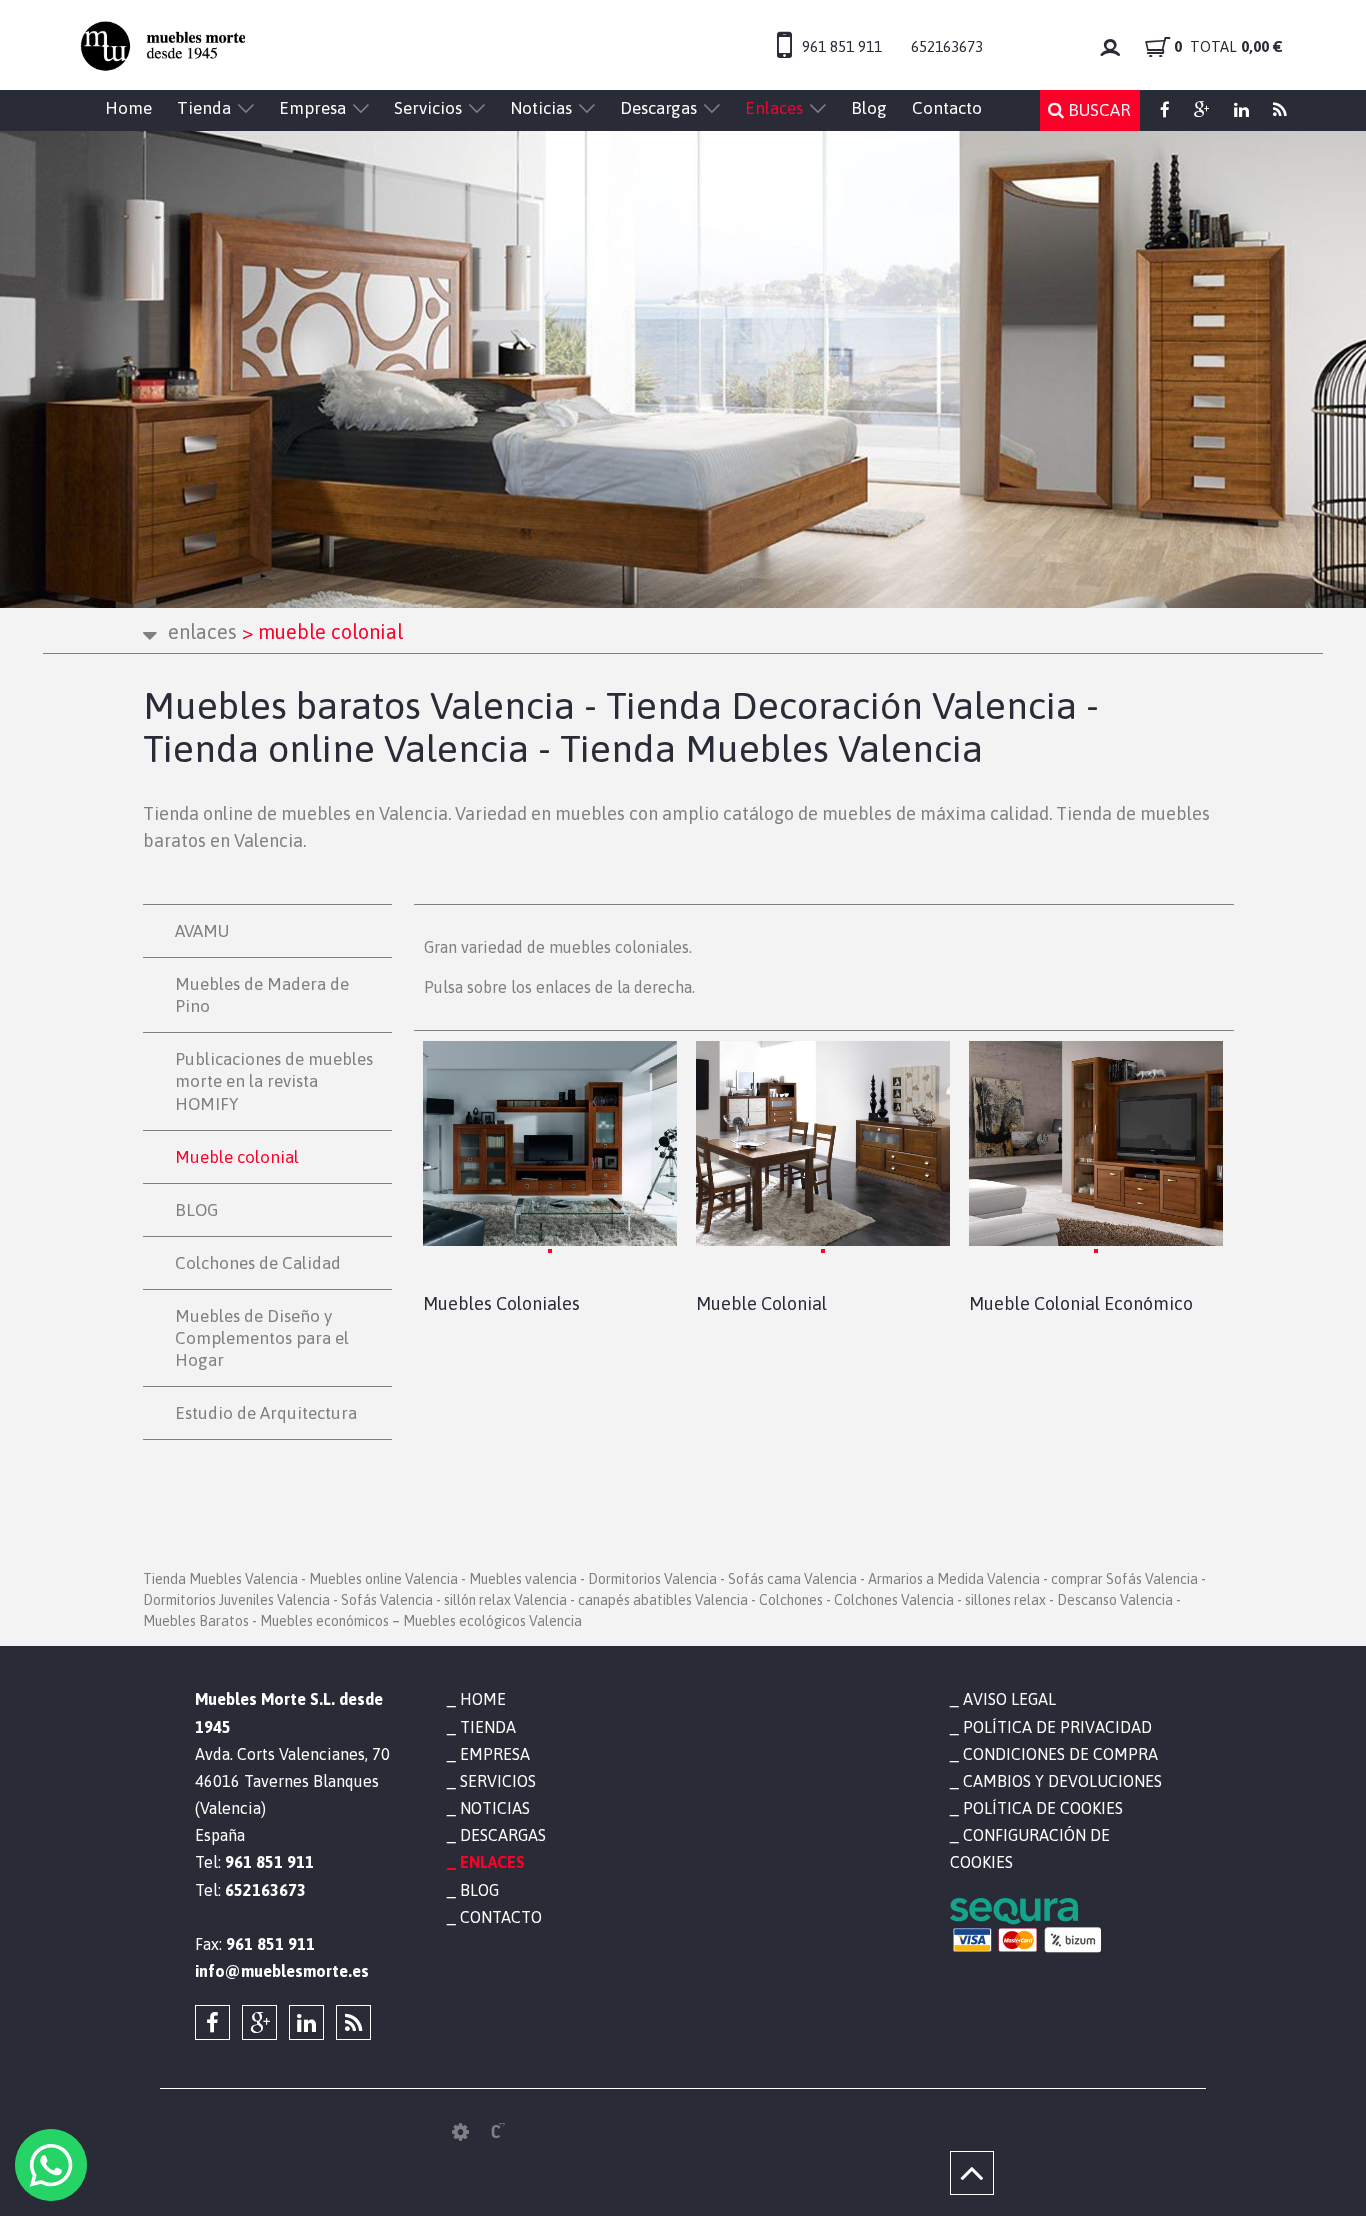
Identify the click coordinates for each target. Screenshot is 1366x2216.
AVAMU (202, 931)
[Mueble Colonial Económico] (1096, 1144)
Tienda (204, 108)
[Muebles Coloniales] (550, 1144)
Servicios (428, 108)
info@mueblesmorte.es (282, 1971)
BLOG (196, 1210)
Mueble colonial (237, 1157)
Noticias (541, 108)
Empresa (312, 108)
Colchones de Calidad (258, 1263)
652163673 (947, 46)
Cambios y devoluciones (1062, 1781)
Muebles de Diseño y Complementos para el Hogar (262, 1338)
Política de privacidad (1057, 1727)
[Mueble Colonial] (823, 1144)
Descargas (658, 108)
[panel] (460, 2132)
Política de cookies (1043, 1808)
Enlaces (774, 108)
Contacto (947, 108)
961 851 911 (842, 46)
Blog (869, 108)
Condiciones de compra (1060, 1754)
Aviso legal (1009, 1699)
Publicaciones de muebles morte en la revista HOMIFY (274, 1081)
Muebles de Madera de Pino (262, 995)
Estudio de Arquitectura (266, 1413)
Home (128, 108)
